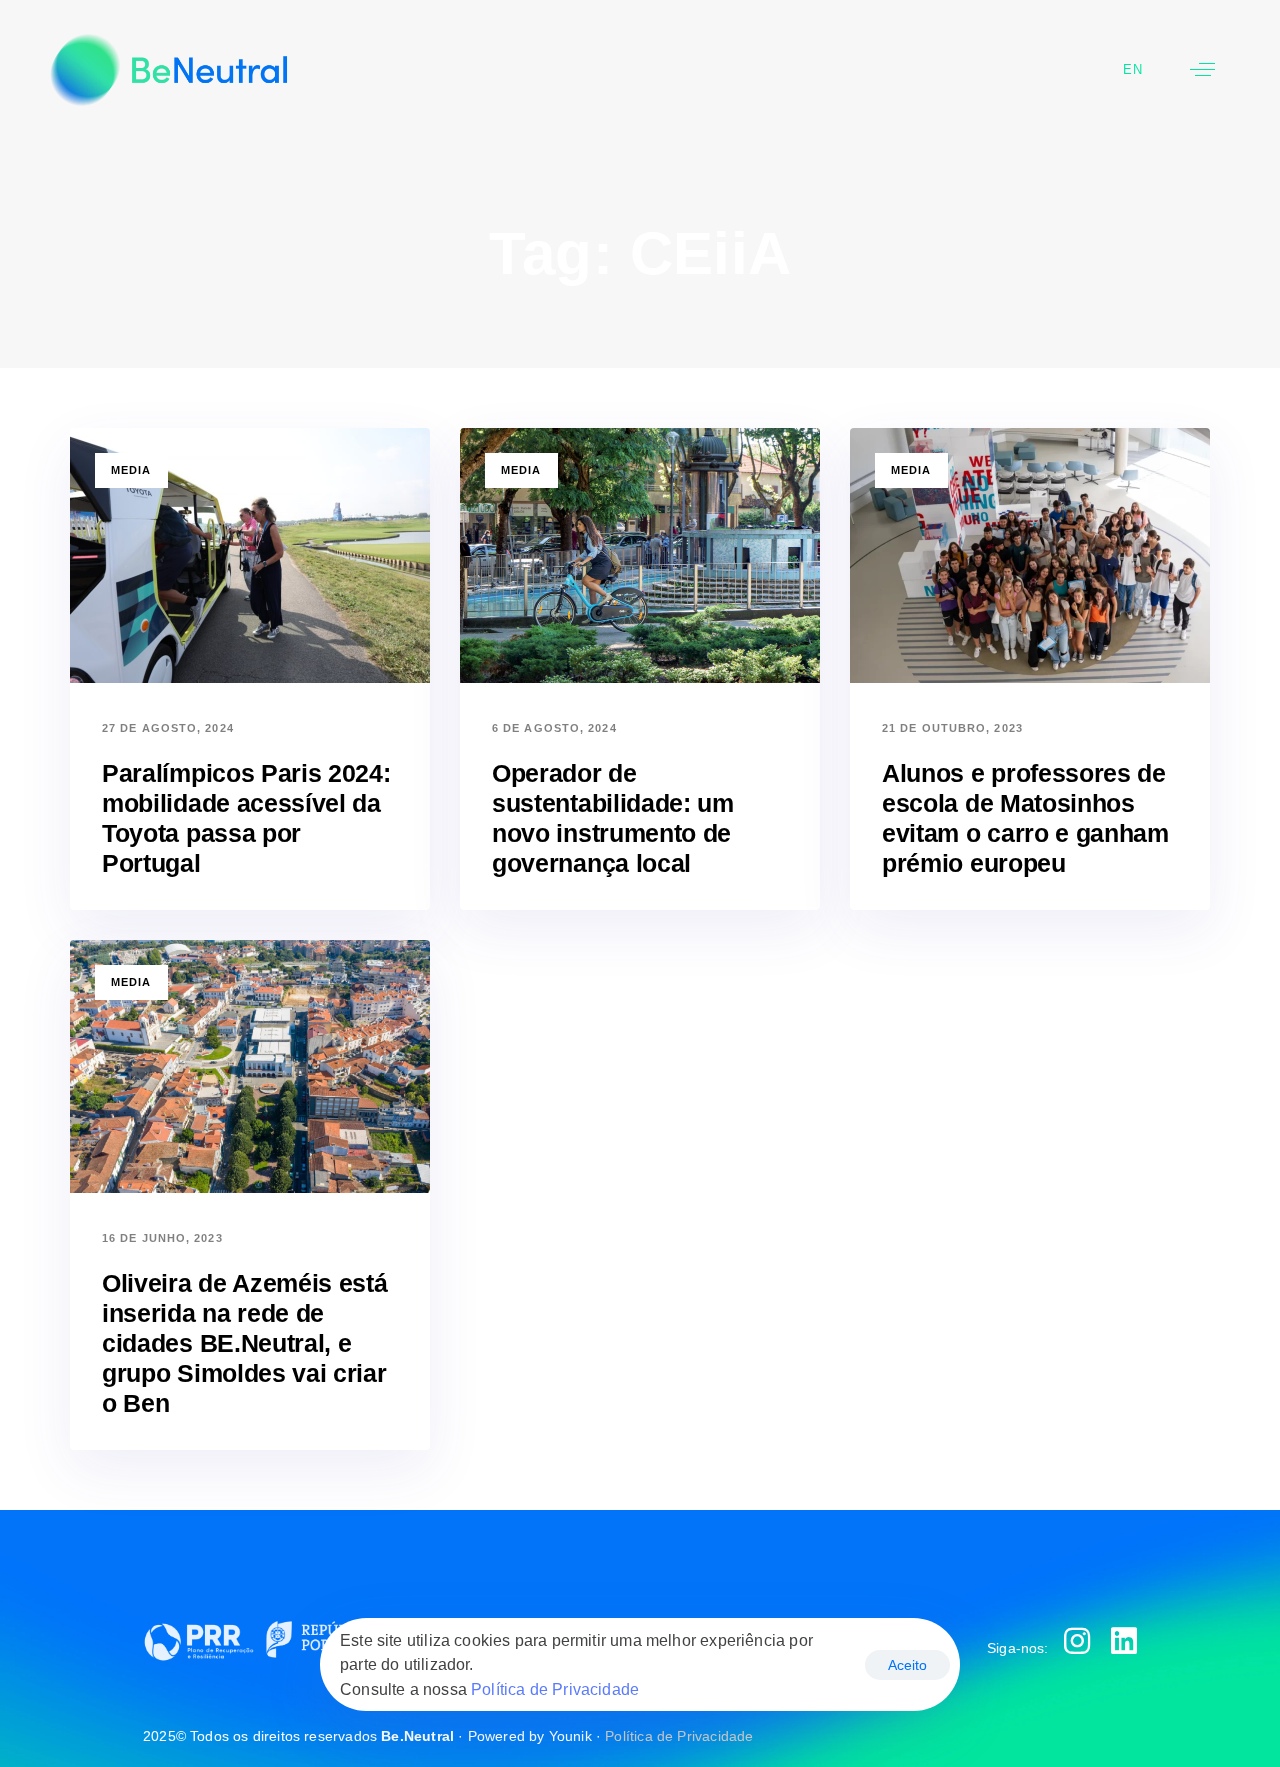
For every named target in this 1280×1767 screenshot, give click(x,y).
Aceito (907, 1665)
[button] (1202, 69)
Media (131, 470)
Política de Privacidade (679, 1736)
